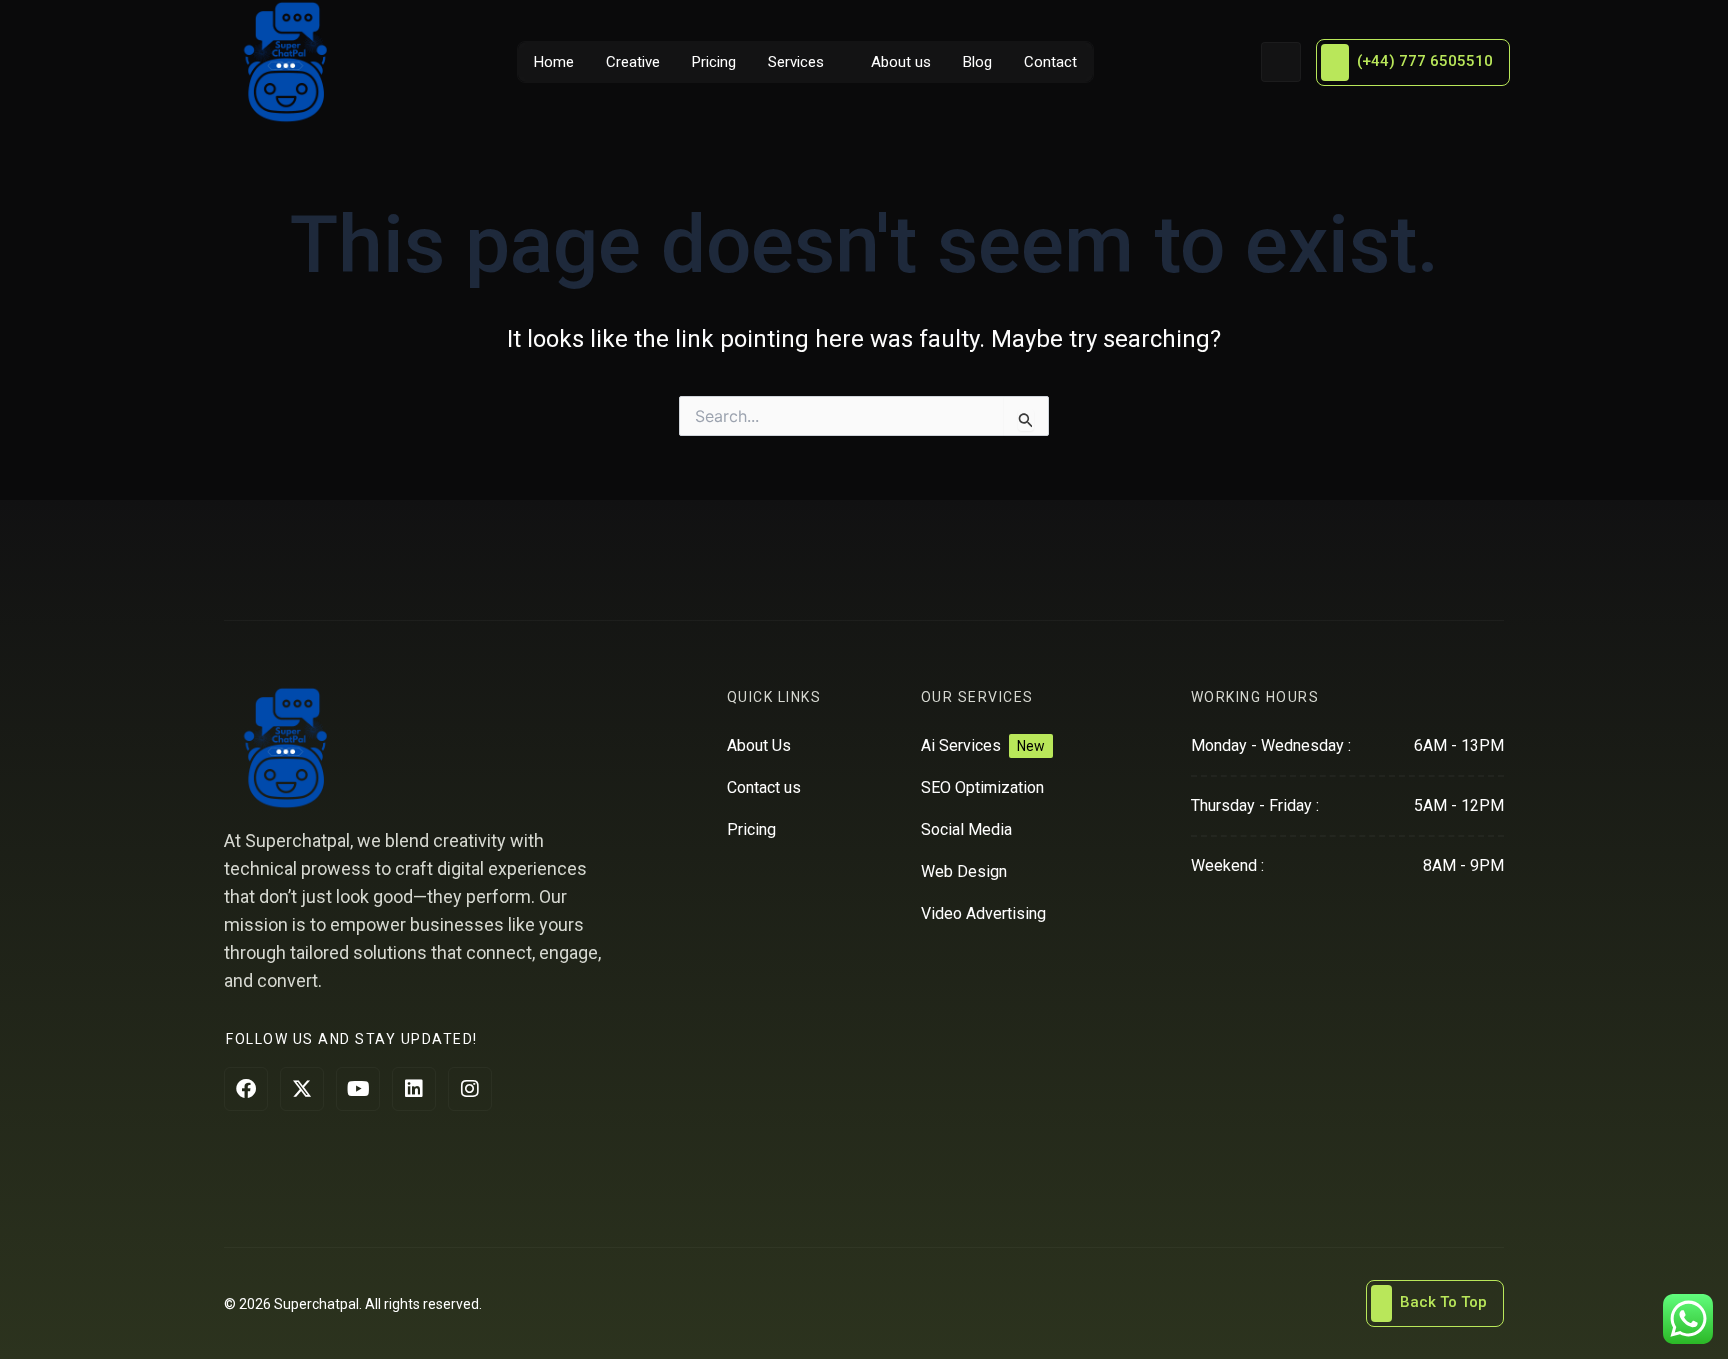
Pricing (714, 62)
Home (554, 62)
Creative (633, 62)
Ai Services (961, 745)
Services (796, 62)
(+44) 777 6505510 (1425, 61)
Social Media (966, 829)
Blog (977, 62)
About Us (759, 745)
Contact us (764, 787)
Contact (1050, 62)
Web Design (964, 871)
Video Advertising (983, 913)
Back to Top (1443, 1302)
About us (901, 62)
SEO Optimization (982, 787)
